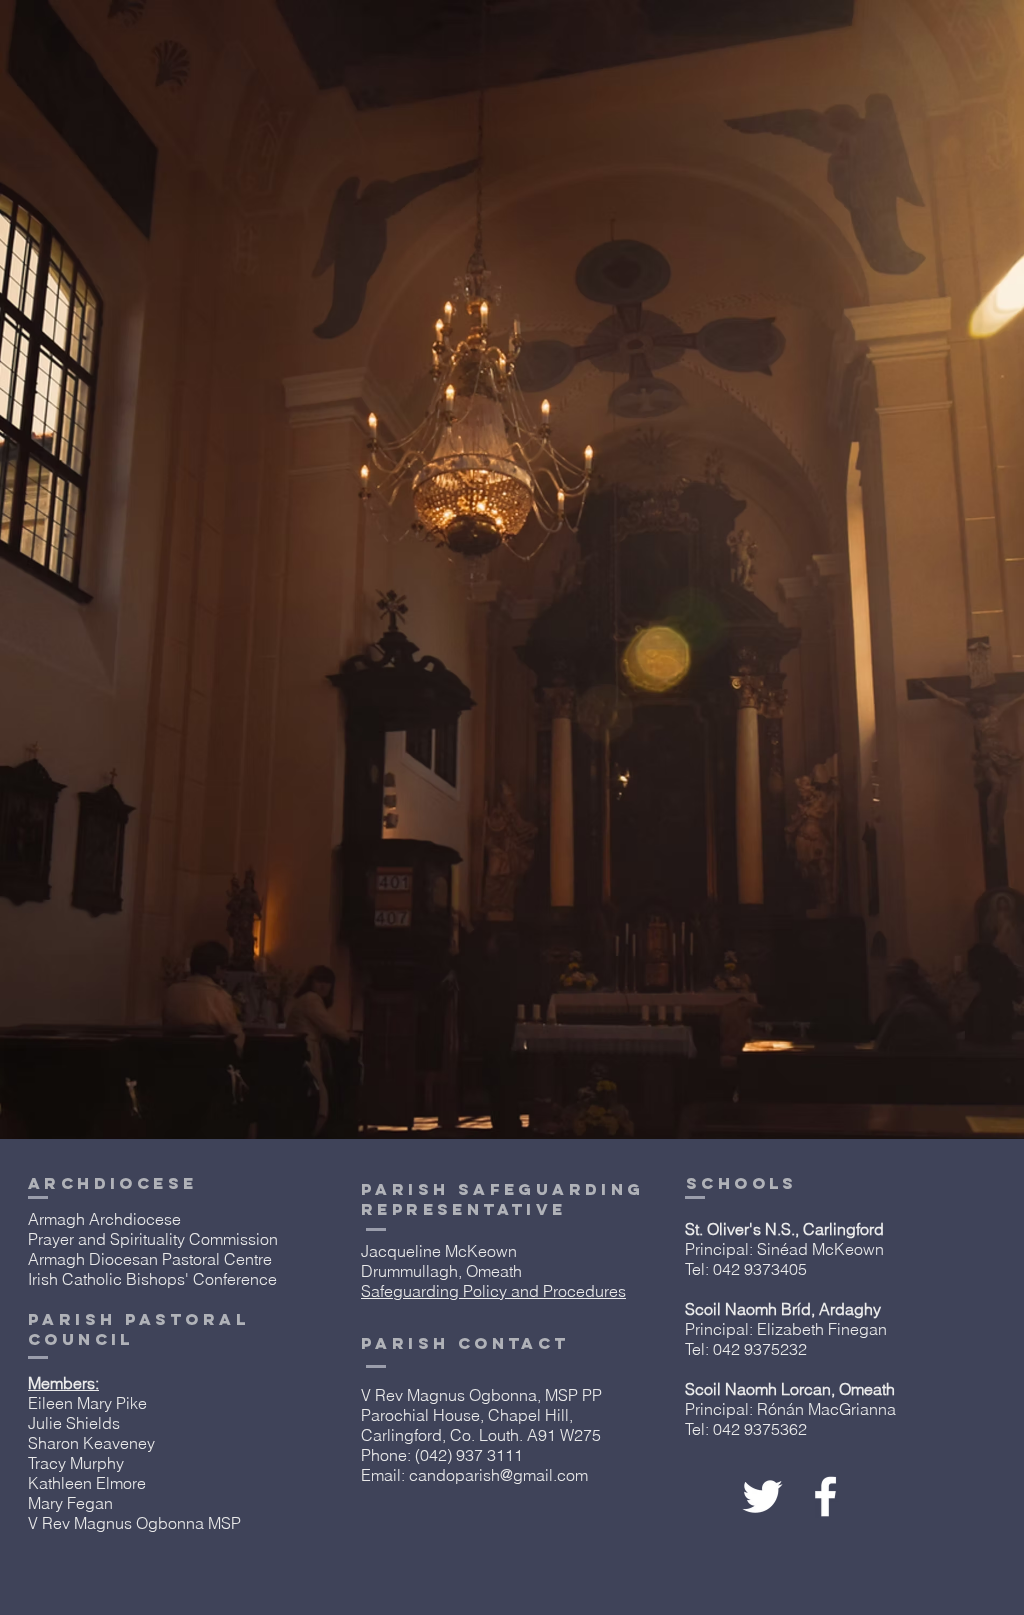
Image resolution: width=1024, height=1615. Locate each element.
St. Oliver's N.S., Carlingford (784, 1229)
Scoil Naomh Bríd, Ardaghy (783, 1309)
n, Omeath (858, 1389)
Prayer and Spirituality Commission (153, 1239)
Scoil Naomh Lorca (753, 1389)
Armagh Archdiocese (104, 1219)
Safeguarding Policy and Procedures (493, 1291)
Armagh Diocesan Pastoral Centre (150, 1259)
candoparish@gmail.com (498, 1475)
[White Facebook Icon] (825, 1496)
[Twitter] (762, 1496)
